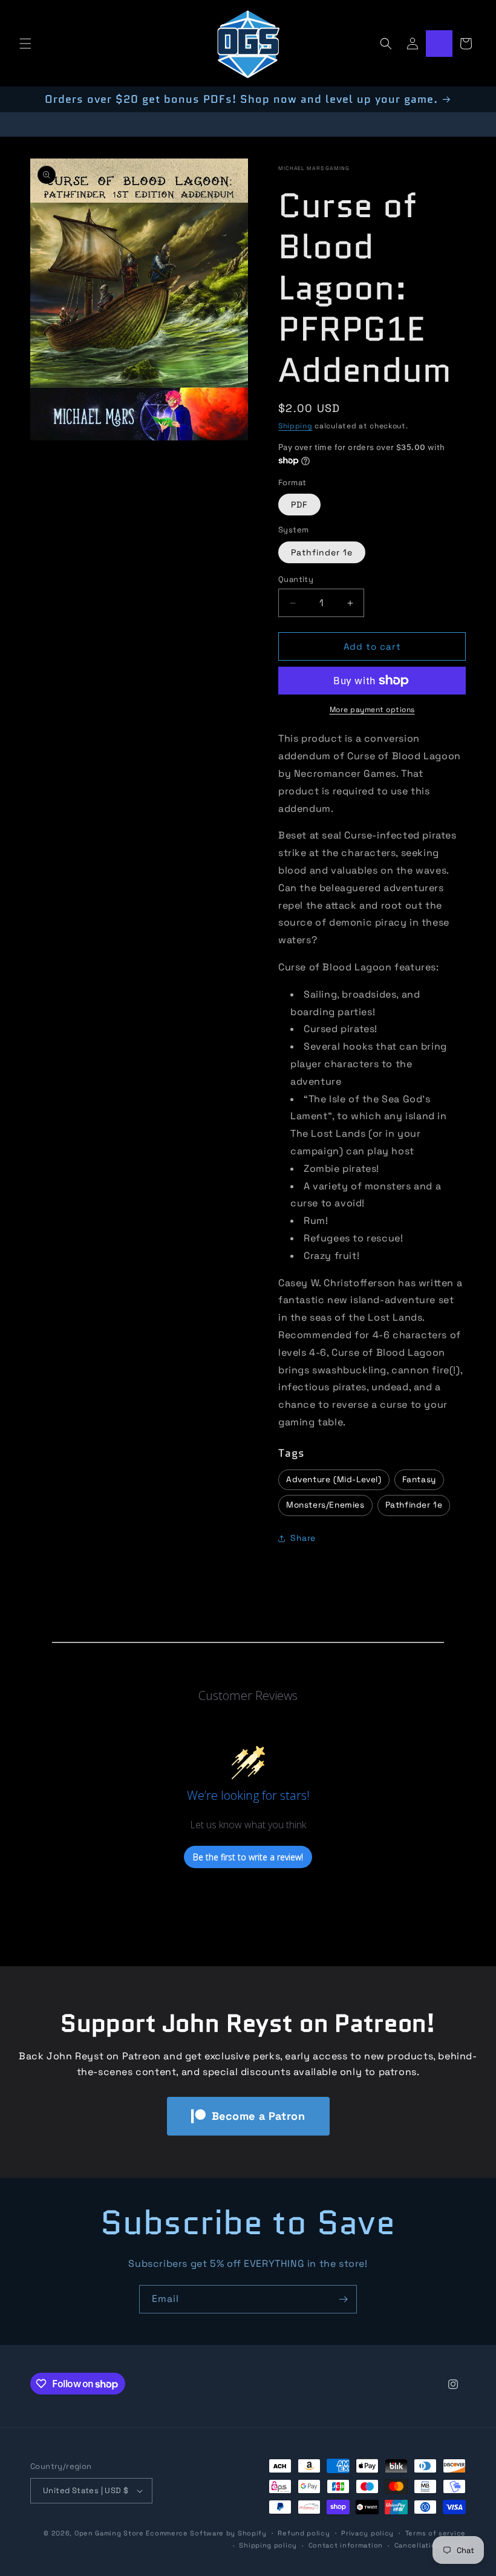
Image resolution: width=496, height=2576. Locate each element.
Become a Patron (259, 2116)
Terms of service (436, 2533)
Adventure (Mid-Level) (334, 1479)
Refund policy (304, 2533)
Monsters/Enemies (325, 1505)
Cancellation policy (430, 2545)
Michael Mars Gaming (314, 168)
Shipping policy (268, 2545)
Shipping (295, 426)
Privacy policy (367, 2533)
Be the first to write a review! (248, 1857)
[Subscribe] (343, 2299)
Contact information (346, 2545)
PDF (299, 505)
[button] (25, 44)
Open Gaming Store (109, 2533)
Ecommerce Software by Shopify (206, 2533)
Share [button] (303, 1538)
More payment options (372, 710)
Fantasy (419, 1479)
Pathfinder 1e (322, 552)
